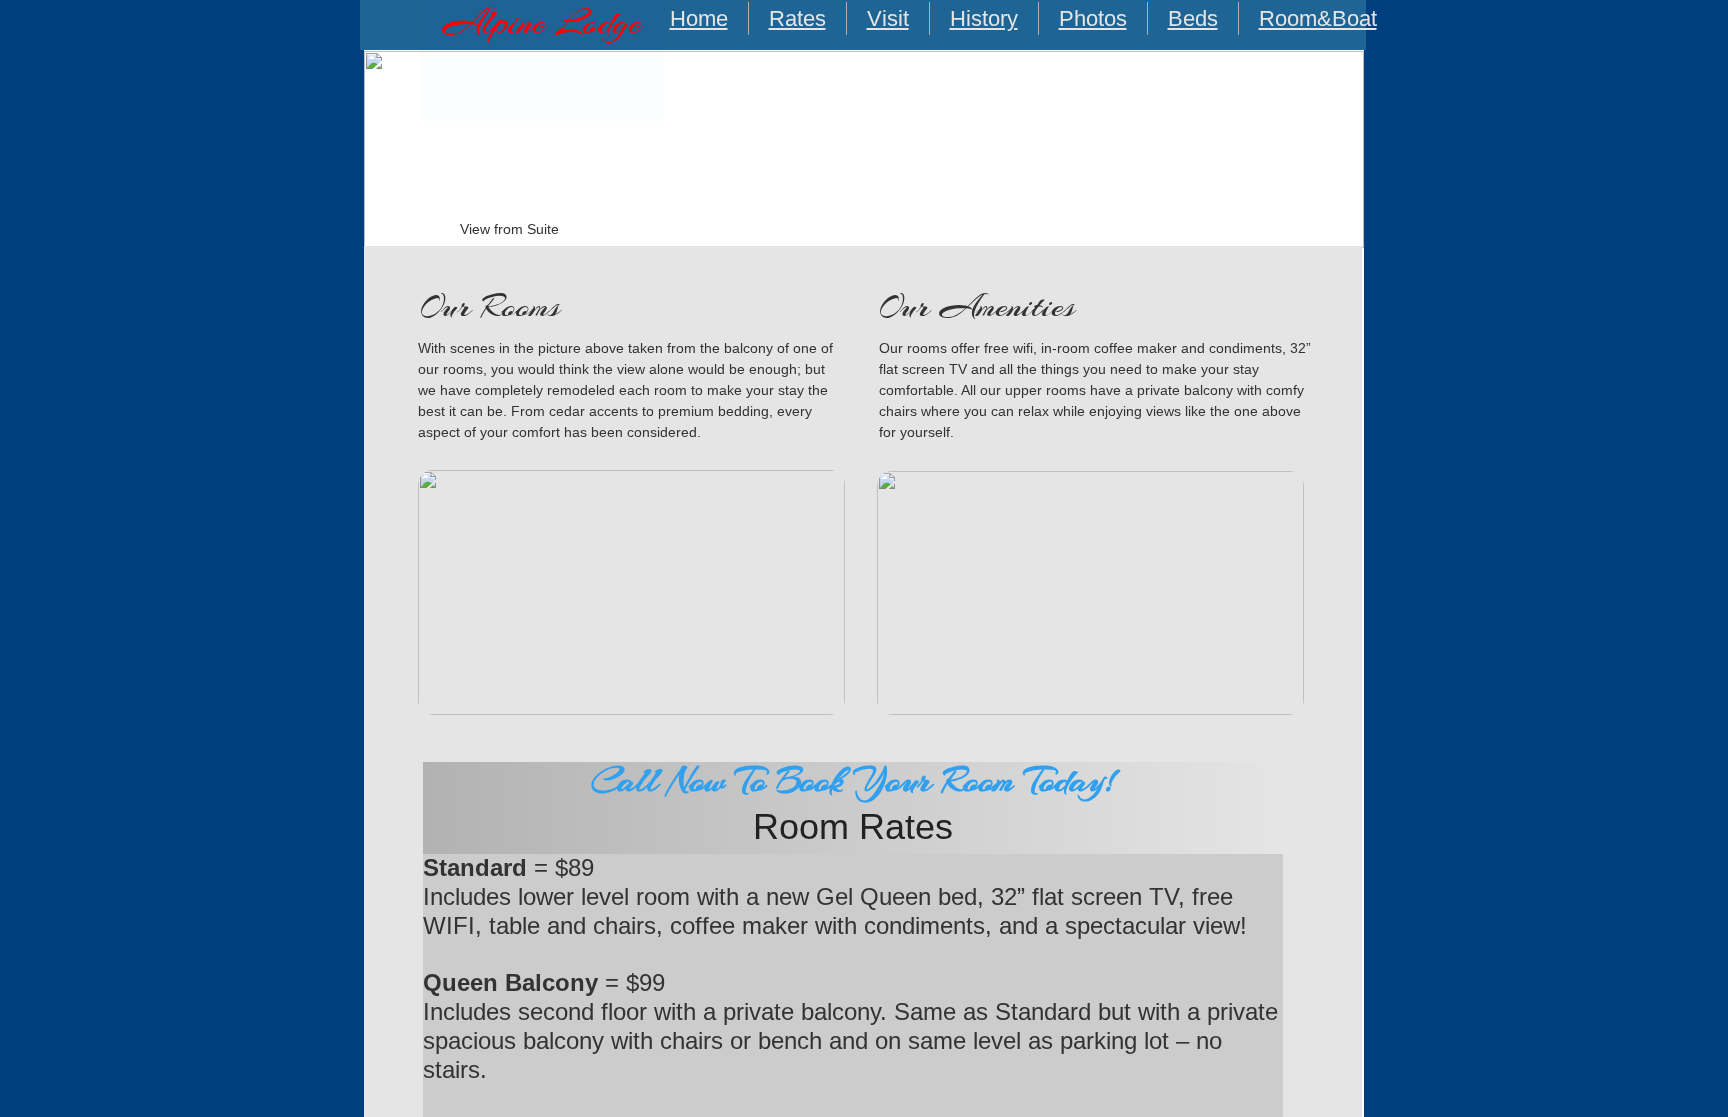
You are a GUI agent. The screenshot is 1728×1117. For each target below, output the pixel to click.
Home (699, 18)
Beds (1193, 18)
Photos (1093, 18)
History (984, 18)
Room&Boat (1318, 18)
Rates (797, 18)
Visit (888, 18)
